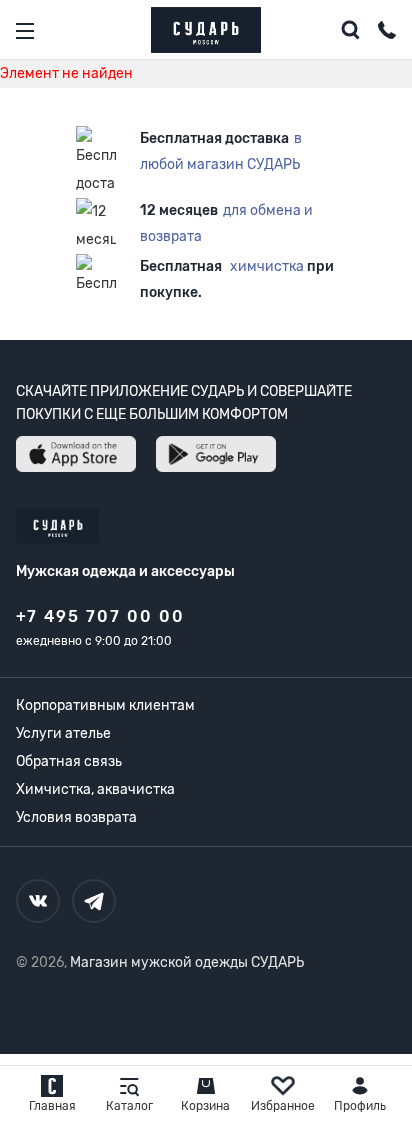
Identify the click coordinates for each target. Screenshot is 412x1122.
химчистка (267, 266)
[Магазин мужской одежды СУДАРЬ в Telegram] (94, 901)
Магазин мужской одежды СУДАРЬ (187, 962)
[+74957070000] (387, 33)
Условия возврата (76, 817)
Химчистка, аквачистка (95, 789)
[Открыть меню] (25, 31)
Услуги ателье (63, 733)
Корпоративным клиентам (105, 705)
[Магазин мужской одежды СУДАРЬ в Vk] (38, 901)
